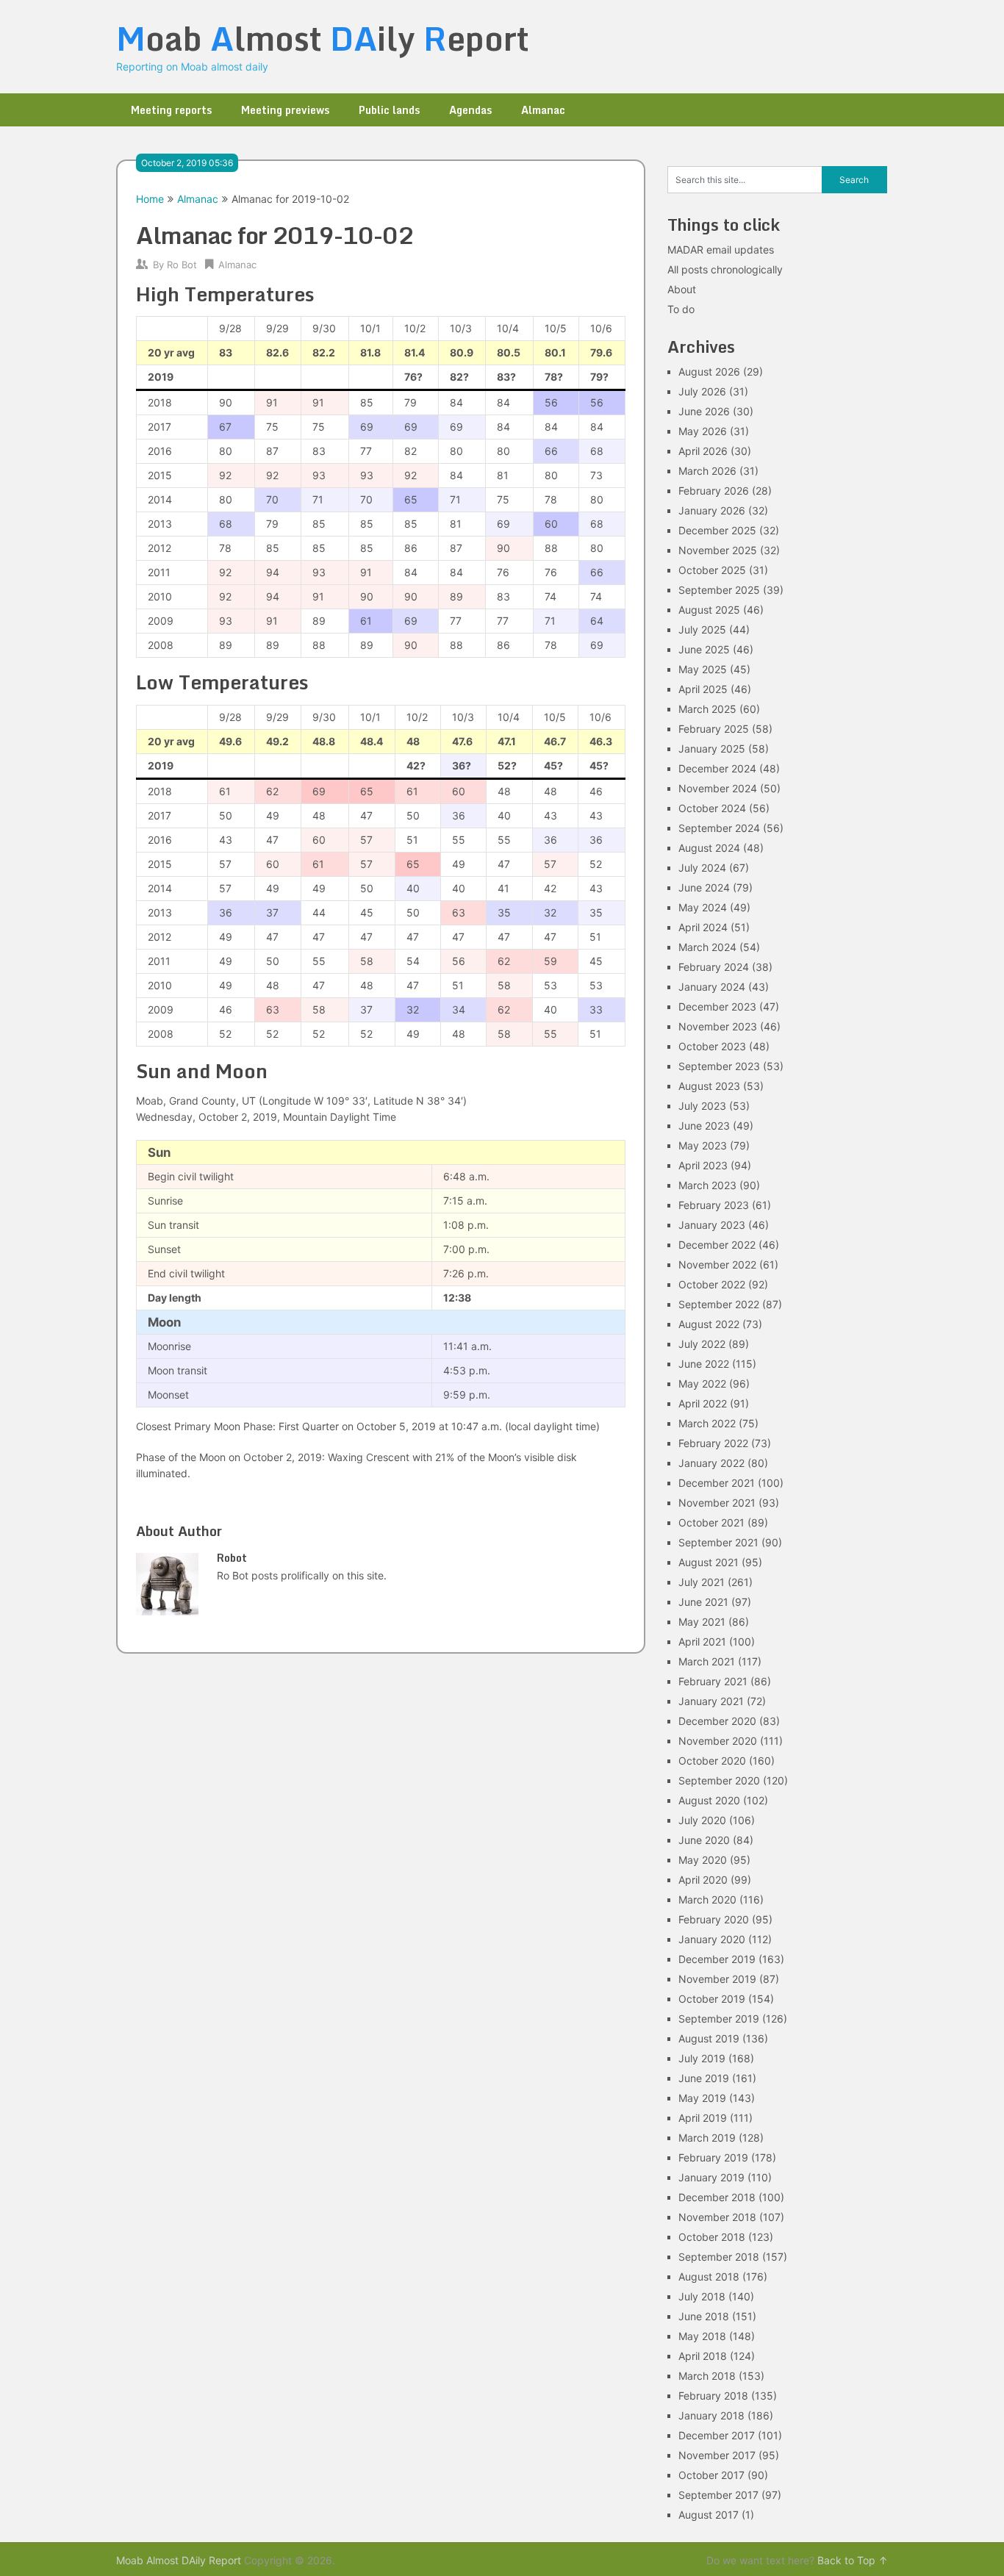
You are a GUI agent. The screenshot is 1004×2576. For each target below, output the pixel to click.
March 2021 (707, 1661)
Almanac (543, 110)
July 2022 (702, 1344)
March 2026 (707, 471)
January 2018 (711, 2415)
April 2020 (703, 1880)
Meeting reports (171, 110)
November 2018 (717, 2217)
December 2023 (717, 1007)
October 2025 (712, 570)
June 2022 (704, 1364)
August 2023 (709, 1086)
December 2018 (717, 2197)
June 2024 (704, 887)
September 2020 (719, 1780)
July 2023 (702, 1106)
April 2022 (703, 1403)
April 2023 (703, 1165)
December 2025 (717, 530)
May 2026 (703, 431)
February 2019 (713, 2157)
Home (150, 199)
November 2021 (717, 1503)
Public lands (389, 110)
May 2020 (703, 1860)
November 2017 (717, 2455)
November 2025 (718, 550)
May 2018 (702, 2336)
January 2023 (712, 1225)
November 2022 (717, 1264)
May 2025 (703, 669)
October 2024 (712, 808)
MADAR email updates (721, 250)
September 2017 (718, 2495)
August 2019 (709, 2038)
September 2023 (719, 1066)
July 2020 (702, 1820)
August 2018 (709, 2277)
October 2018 (712, 2237)
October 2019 (712, 1999)
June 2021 (703, 1602)
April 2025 (703, 689)
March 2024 (707, 947)
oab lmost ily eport (323, 38)
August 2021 (709, 1562)
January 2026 (712, 510)
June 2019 (704, 2078)
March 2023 (707, 1185)
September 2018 (719, 2257)
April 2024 (703, 927)
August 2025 (709, 610)
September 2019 (719, 2019)
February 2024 (714, 967)
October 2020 (712, 1761)
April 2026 (703, 451)
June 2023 (704, 1126)
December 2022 (717, 1245)
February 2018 (713, 2396)
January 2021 (711, 1701)
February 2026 (714, 491)
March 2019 (707, 2138)
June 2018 (704, 2316)
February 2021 (713, 1681)
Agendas (470, 110)
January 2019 (711, 2177)
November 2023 (718, 1026)
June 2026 (704, 411)
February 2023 (714, 1205)
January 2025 (712, 749)
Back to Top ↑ (853, 2560)
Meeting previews (285, 110)
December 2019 (717, 1959)
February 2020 (714, 1919)
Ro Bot (182, 265)
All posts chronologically (725, 269)
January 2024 (712, 987)
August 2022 (709, 1324)
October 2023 (712, 1046)
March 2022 (707, 1423)
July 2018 (702, 2296)
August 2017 (709, 2515)
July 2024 (702, 868)
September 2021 (718, 1542)
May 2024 (703, 907)
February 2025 (714, 729)
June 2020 (704, 1840)
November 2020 (718, 1741)
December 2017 (717, 2435)
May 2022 (702, 1384)
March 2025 (707, 709)
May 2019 (702, 2098)
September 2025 (719, 590)
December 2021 (717, 1483)
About (682, 289)
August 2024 (709, 848)
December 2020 (717, 1721)
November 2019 (717, 1979)
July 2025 (702, 629)
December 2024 (717, 768)
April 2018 (703, 2356)
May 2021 (702, 1622)
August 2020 (709, 1800)
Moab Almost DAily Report (179, 2560)
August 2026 (709, 372)
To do (681, 309)
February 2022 (713, 1443)
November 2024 (718, 788)
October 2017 (711, 2475)
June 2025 (704, 649)
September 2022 (719, 1304)
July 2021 (702, 1582)
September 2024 (719, 828)
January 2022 (711, 1463)
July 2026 (702, 391)
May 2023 (703, 1145)
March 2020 (707, 1899)
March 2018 (707, 2376)
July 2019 (702, 2058)
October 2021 (711, 1522)
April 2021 (702, 1642)
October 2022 (712, 1284)
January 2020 (712, 1939)
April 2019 (703, 2118)
